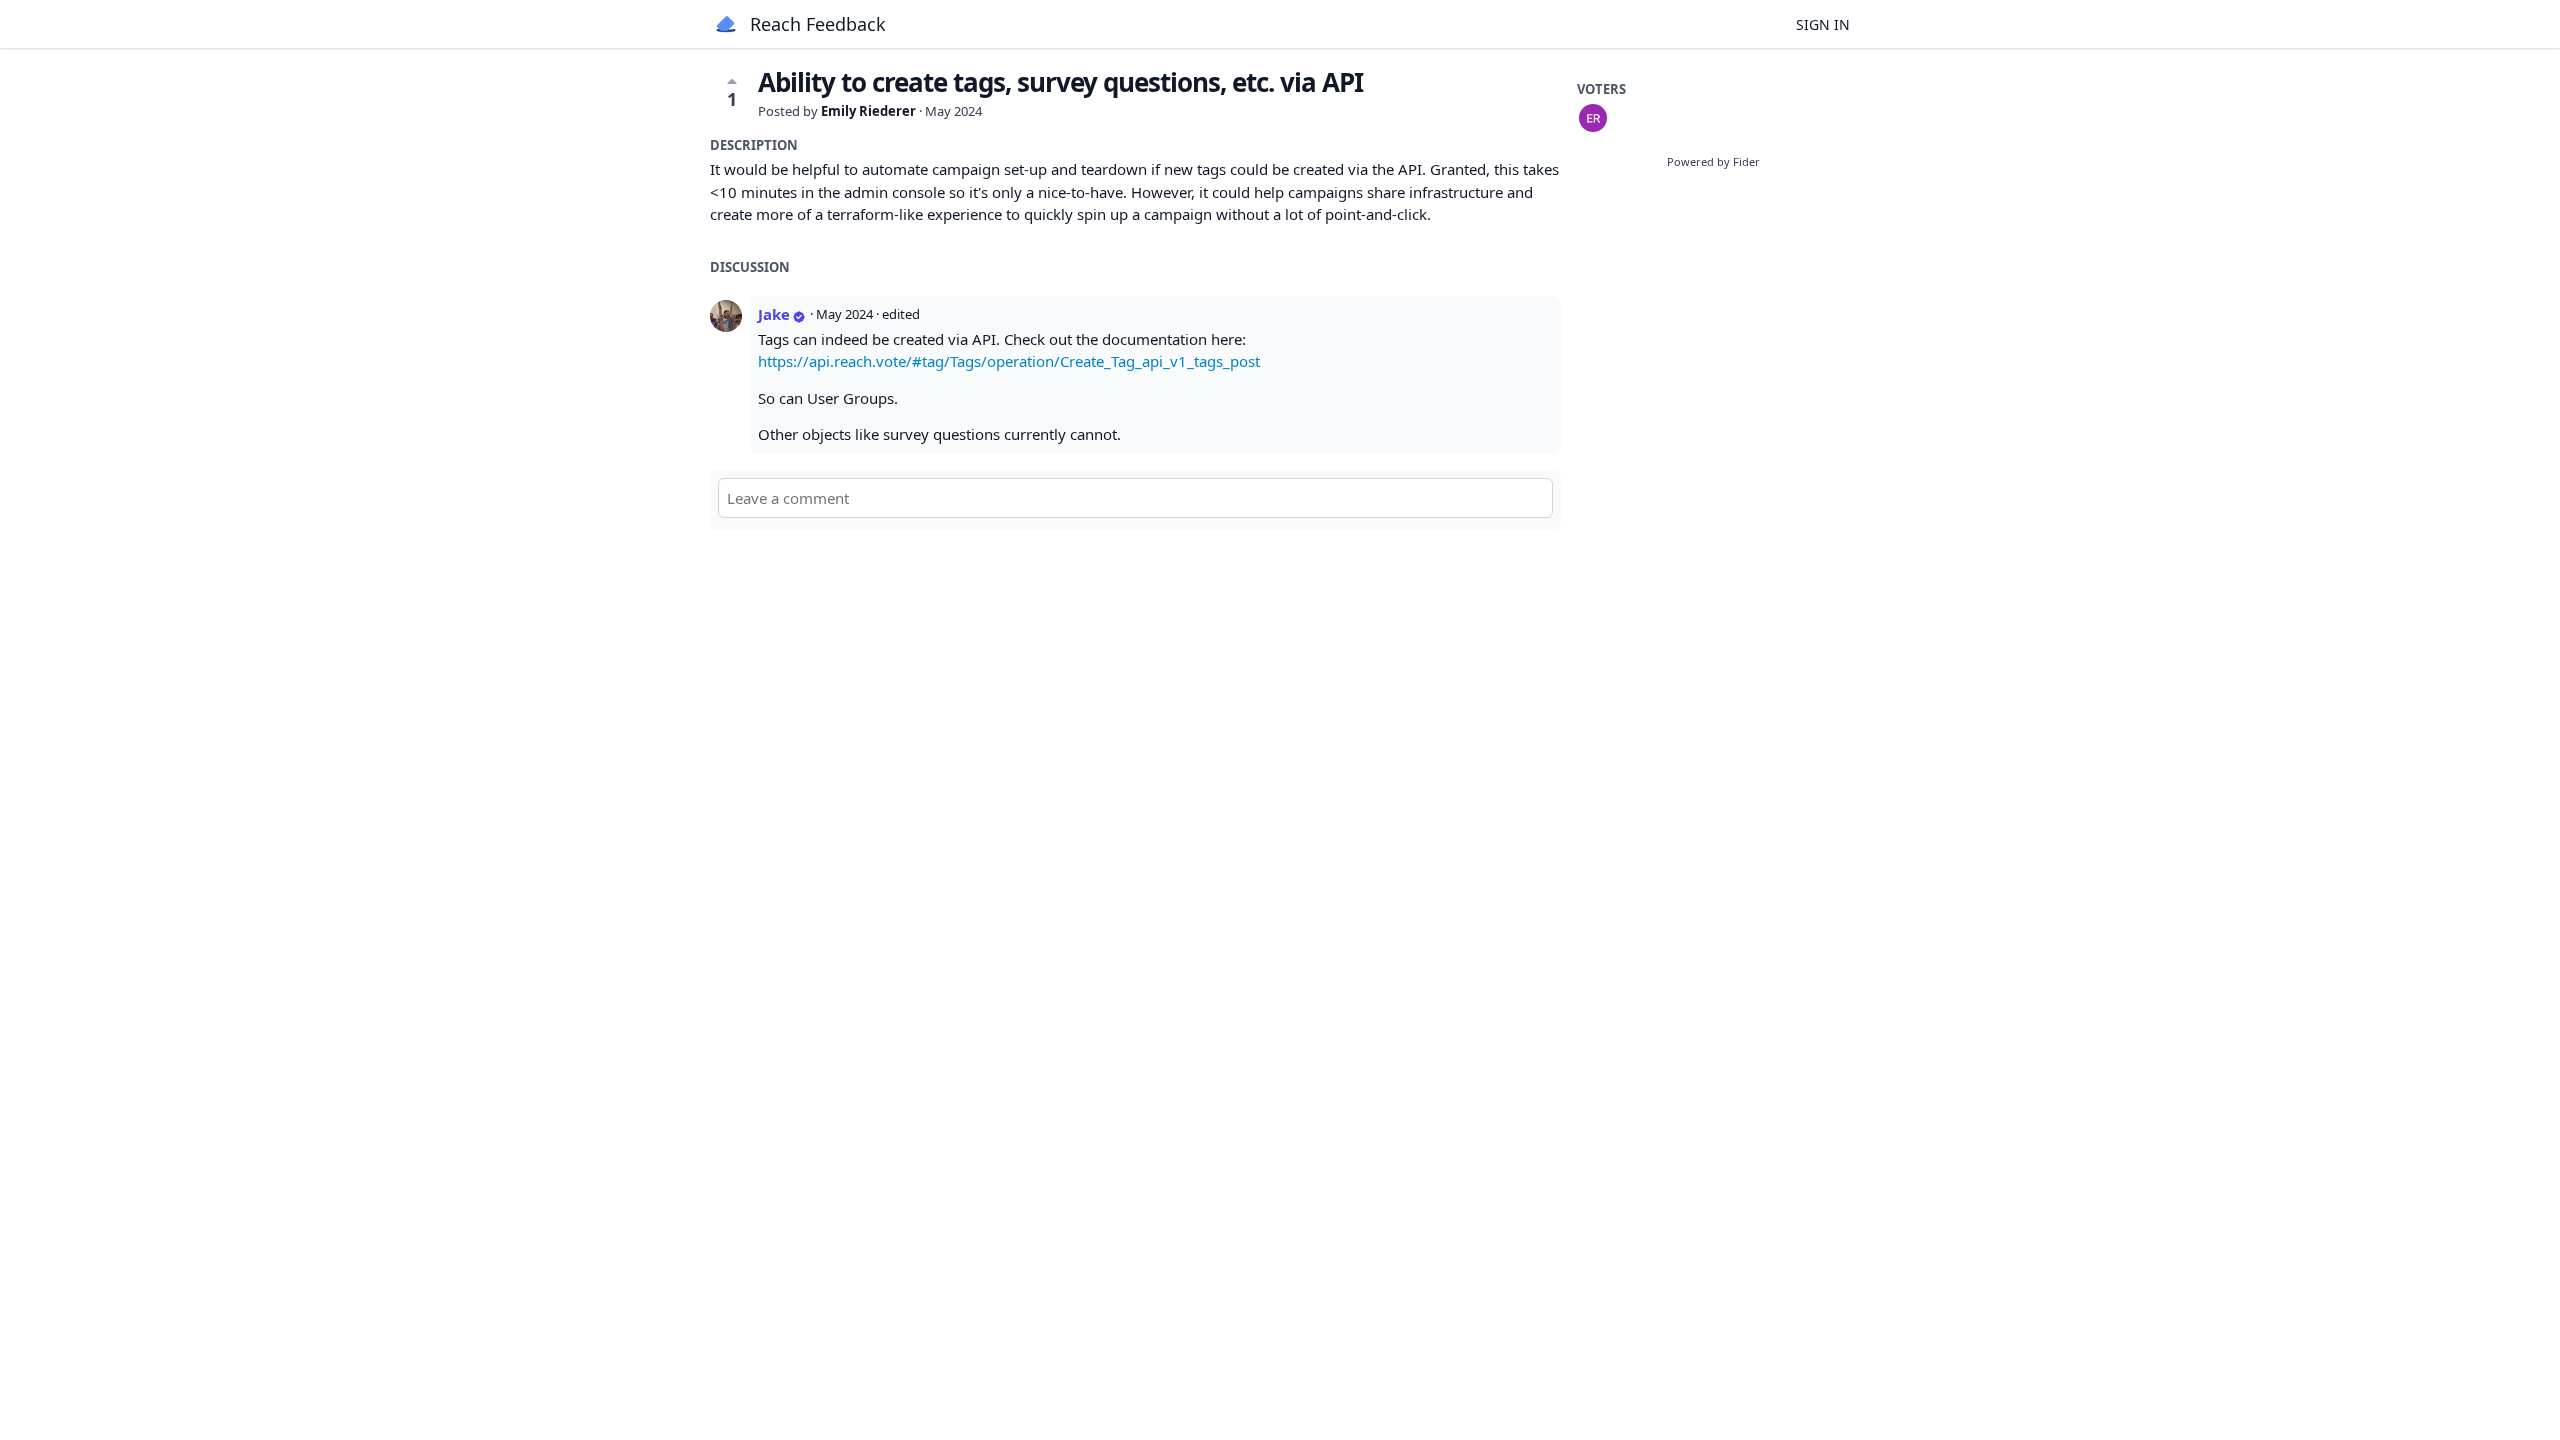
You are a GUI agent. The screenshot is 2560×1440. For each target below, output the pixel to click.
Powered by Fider (1713, 161)
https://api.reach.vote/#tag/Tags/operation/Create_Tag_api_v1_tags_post (1009, 361)
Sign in (1823, 24)
